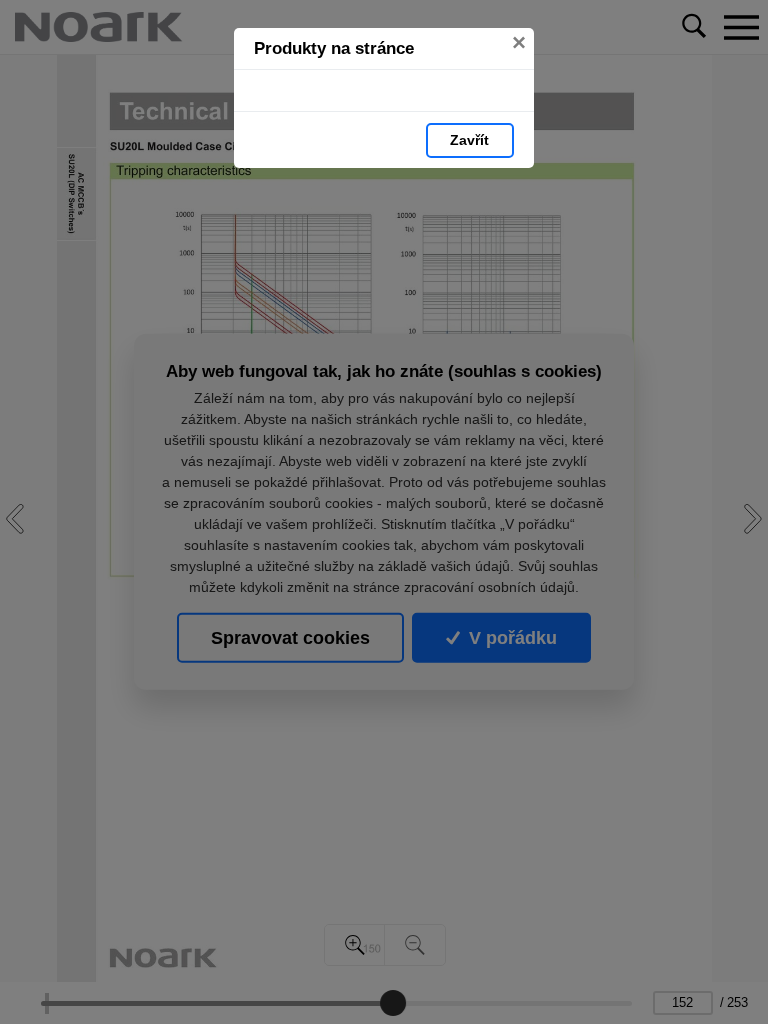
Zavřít (469, 140)
